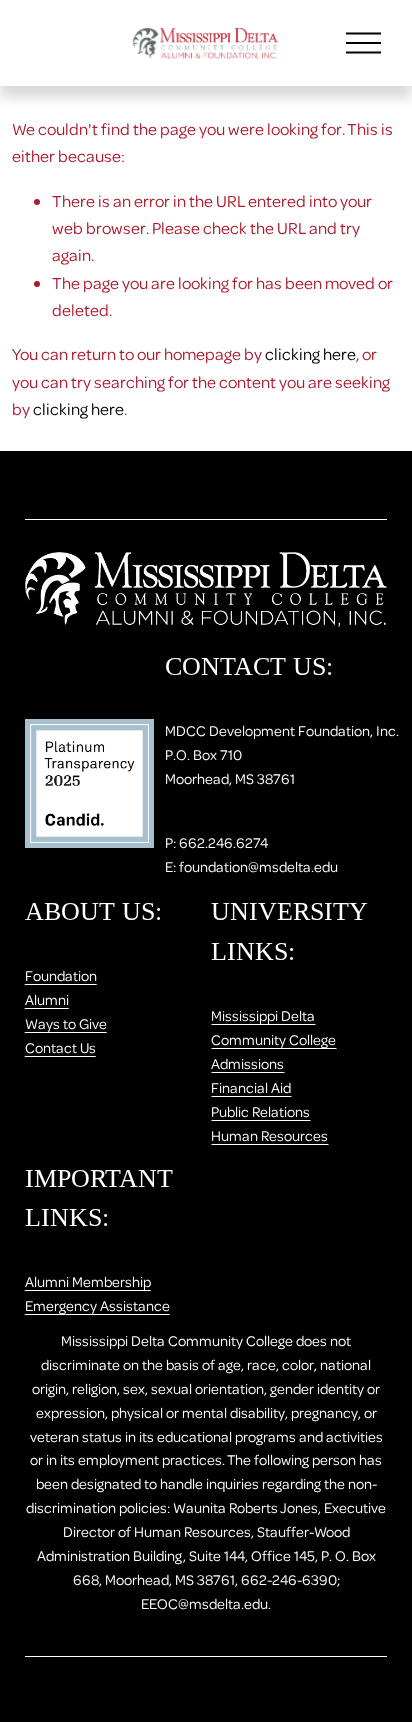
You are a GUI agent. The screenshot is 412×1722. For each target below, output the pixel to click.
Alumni (47, 999)
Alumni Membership (88, 1281)
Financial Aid (251, 1087)
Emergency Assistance (97, 1305)
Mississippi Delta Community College (273, 1027)
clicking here (310, 353)
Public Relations (260, 1111)
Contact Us (60, 1047)
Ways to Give (66, 1023)
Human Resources (269, 1135)
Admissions (247, 1063)
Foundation (61, 975)
